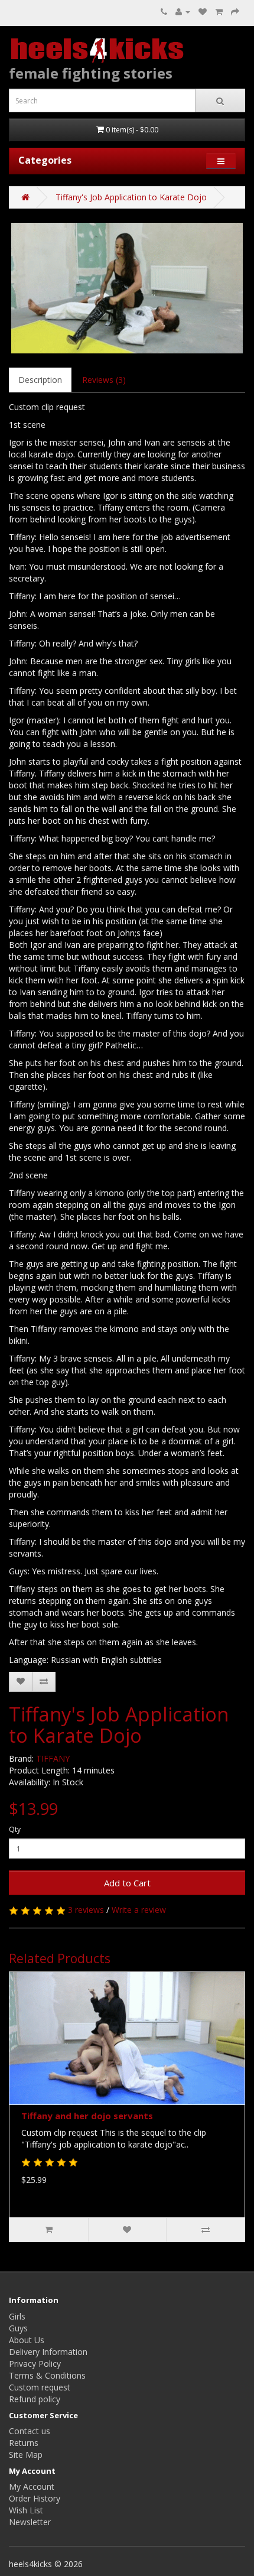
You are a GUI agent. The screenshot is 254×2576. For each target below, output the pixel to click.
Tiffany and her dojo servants (87, 2116)
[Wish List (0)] (203, 12)
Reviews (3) (104, 380)
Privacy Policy (35, 2364)
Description (40, 380)
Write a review (139, 1910)
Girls (17, 2316)
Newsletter (30, 2522)
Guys (18, 2328)
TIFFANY (53, 1758)
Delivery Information (48, 2352)
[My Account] (183, 12)
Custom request (40, 2387)
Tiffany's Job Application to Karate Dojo (131, 197)
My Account (32, 2486)
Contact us (30, 2431)
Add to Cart (127, 1883)
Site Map (26, 2455)
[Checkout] (235, 12)
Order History (35, 2498)
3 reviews (86, 1910)
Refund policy (35, 2399)
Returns (24, 2443)
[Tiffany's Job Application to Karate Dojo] (127, 288)
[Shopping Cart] (219, 12)
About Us (27, 2340)
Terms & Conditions (47, 2375)
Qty (15, 1829)
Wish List (26, 2510)
